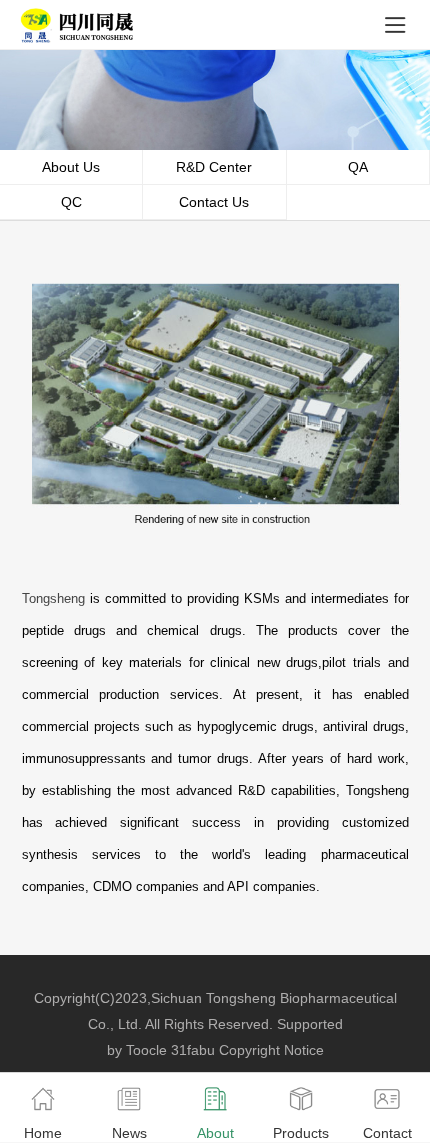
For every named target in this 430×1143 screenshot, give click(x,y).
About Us (71, 167)
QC (71, 202)
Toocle (146, 1050)
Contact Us (214, 202)
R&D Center (214, 167)
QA (358, 167)
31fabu (193, 1050)
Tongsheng (53, 598)
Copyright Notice (271, 1050)
